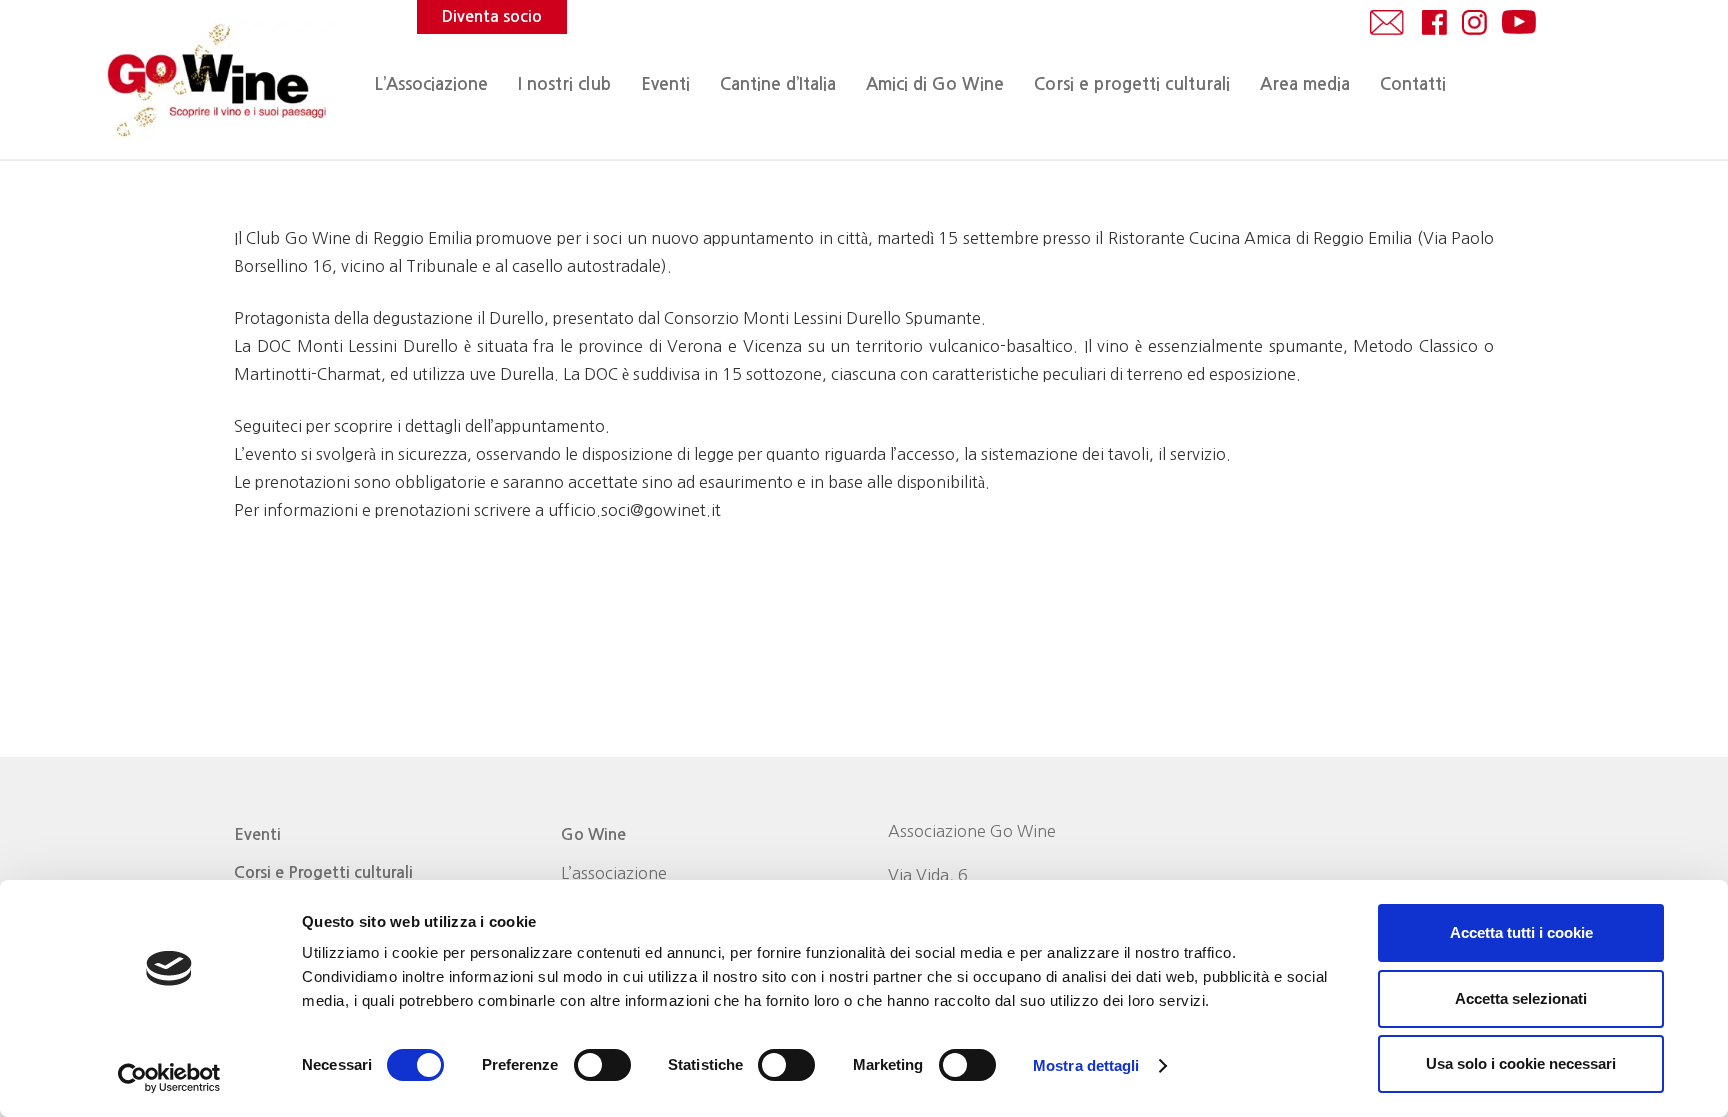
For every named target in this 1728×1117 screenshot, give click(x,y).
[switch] (602, 1065)
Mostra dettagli (1086, 1065)
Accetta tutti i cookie (1521, 932)
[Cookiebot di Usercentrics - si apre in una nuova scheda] (169, 1078)
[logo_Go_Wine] (215, 80)
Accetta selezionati (1521, 998)
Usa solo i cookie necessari (1521, 1063)
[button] (700, 85)
